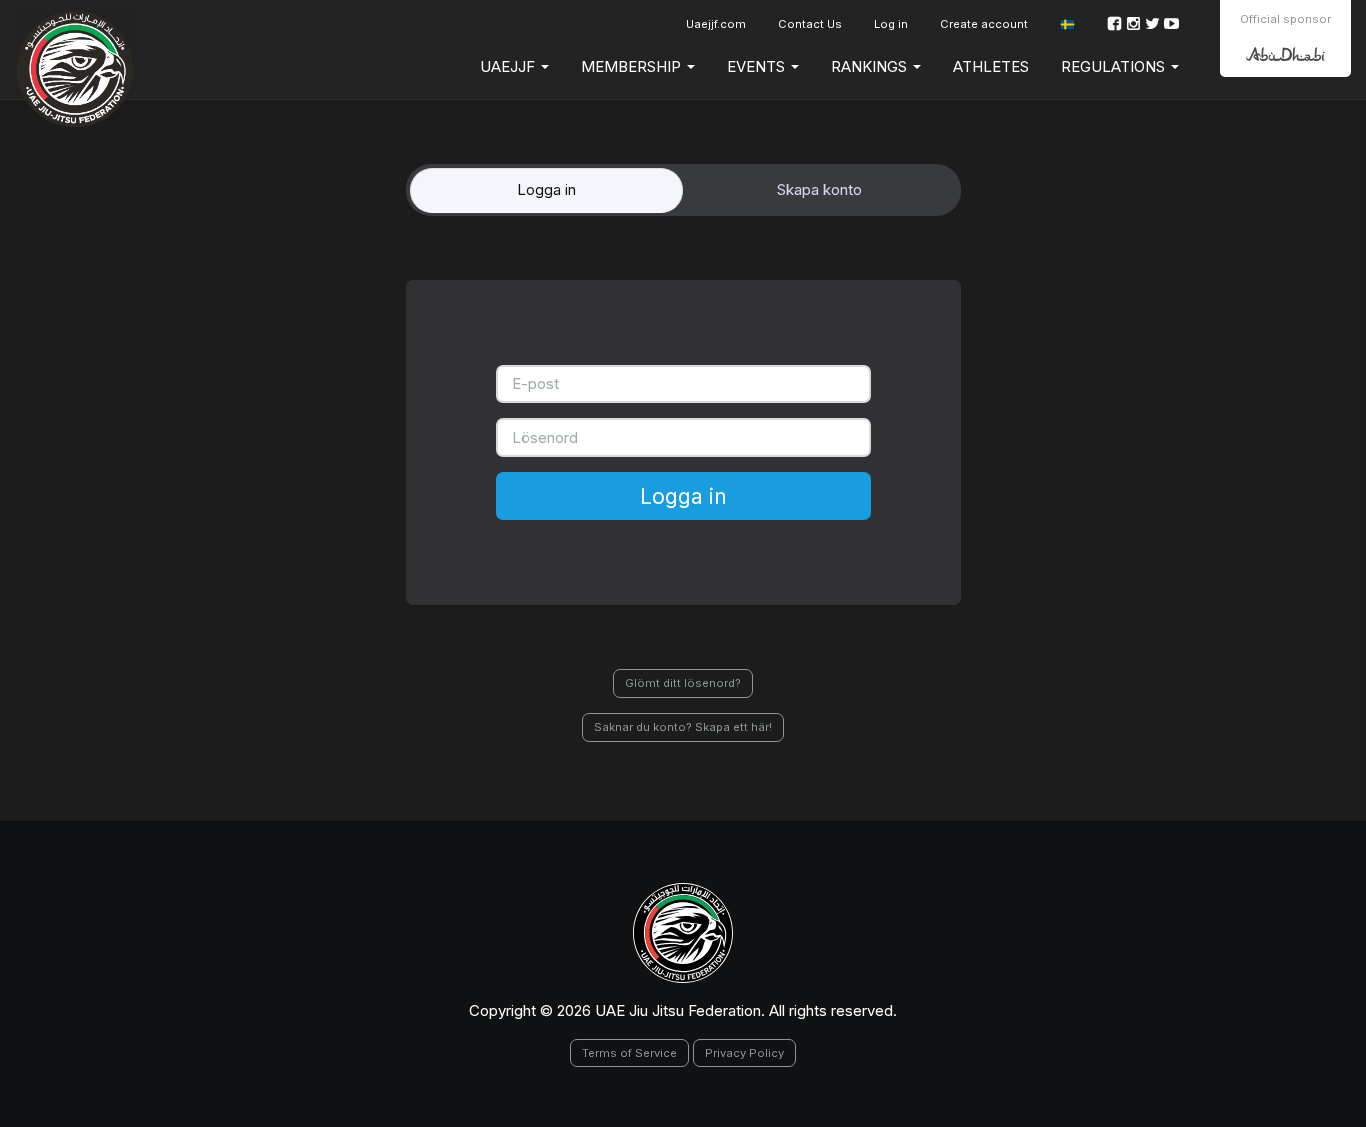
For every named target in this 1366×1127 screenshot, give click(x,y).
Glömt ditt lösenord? (683, 683)
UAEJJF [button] (509, 66)
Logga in (683, 496)
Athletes (991, 66)
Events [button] (758, 66)
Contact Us (810, 24)
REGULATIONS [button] (1115, 66)
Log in (891, 24)
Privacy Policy (744, 1053)
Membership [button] (633, 66)
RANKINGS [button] (871, 66)
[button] (1067, 24)
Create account (984, 24)
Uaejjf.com (716, 24)
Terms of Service (629, 1053)
